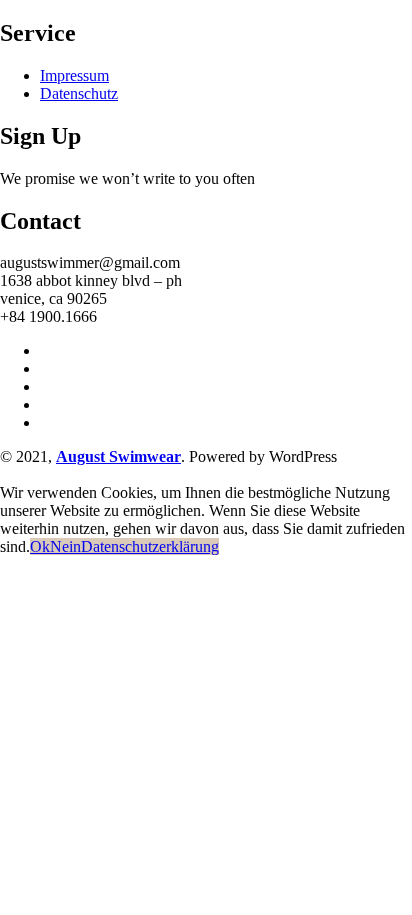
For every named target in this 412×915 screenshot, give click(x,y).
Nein (65, 546)
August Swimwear (118, 456)
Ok (40, 546)
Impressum (74, 75)
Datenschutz (79, 93)
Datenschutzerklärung (150, 546)
